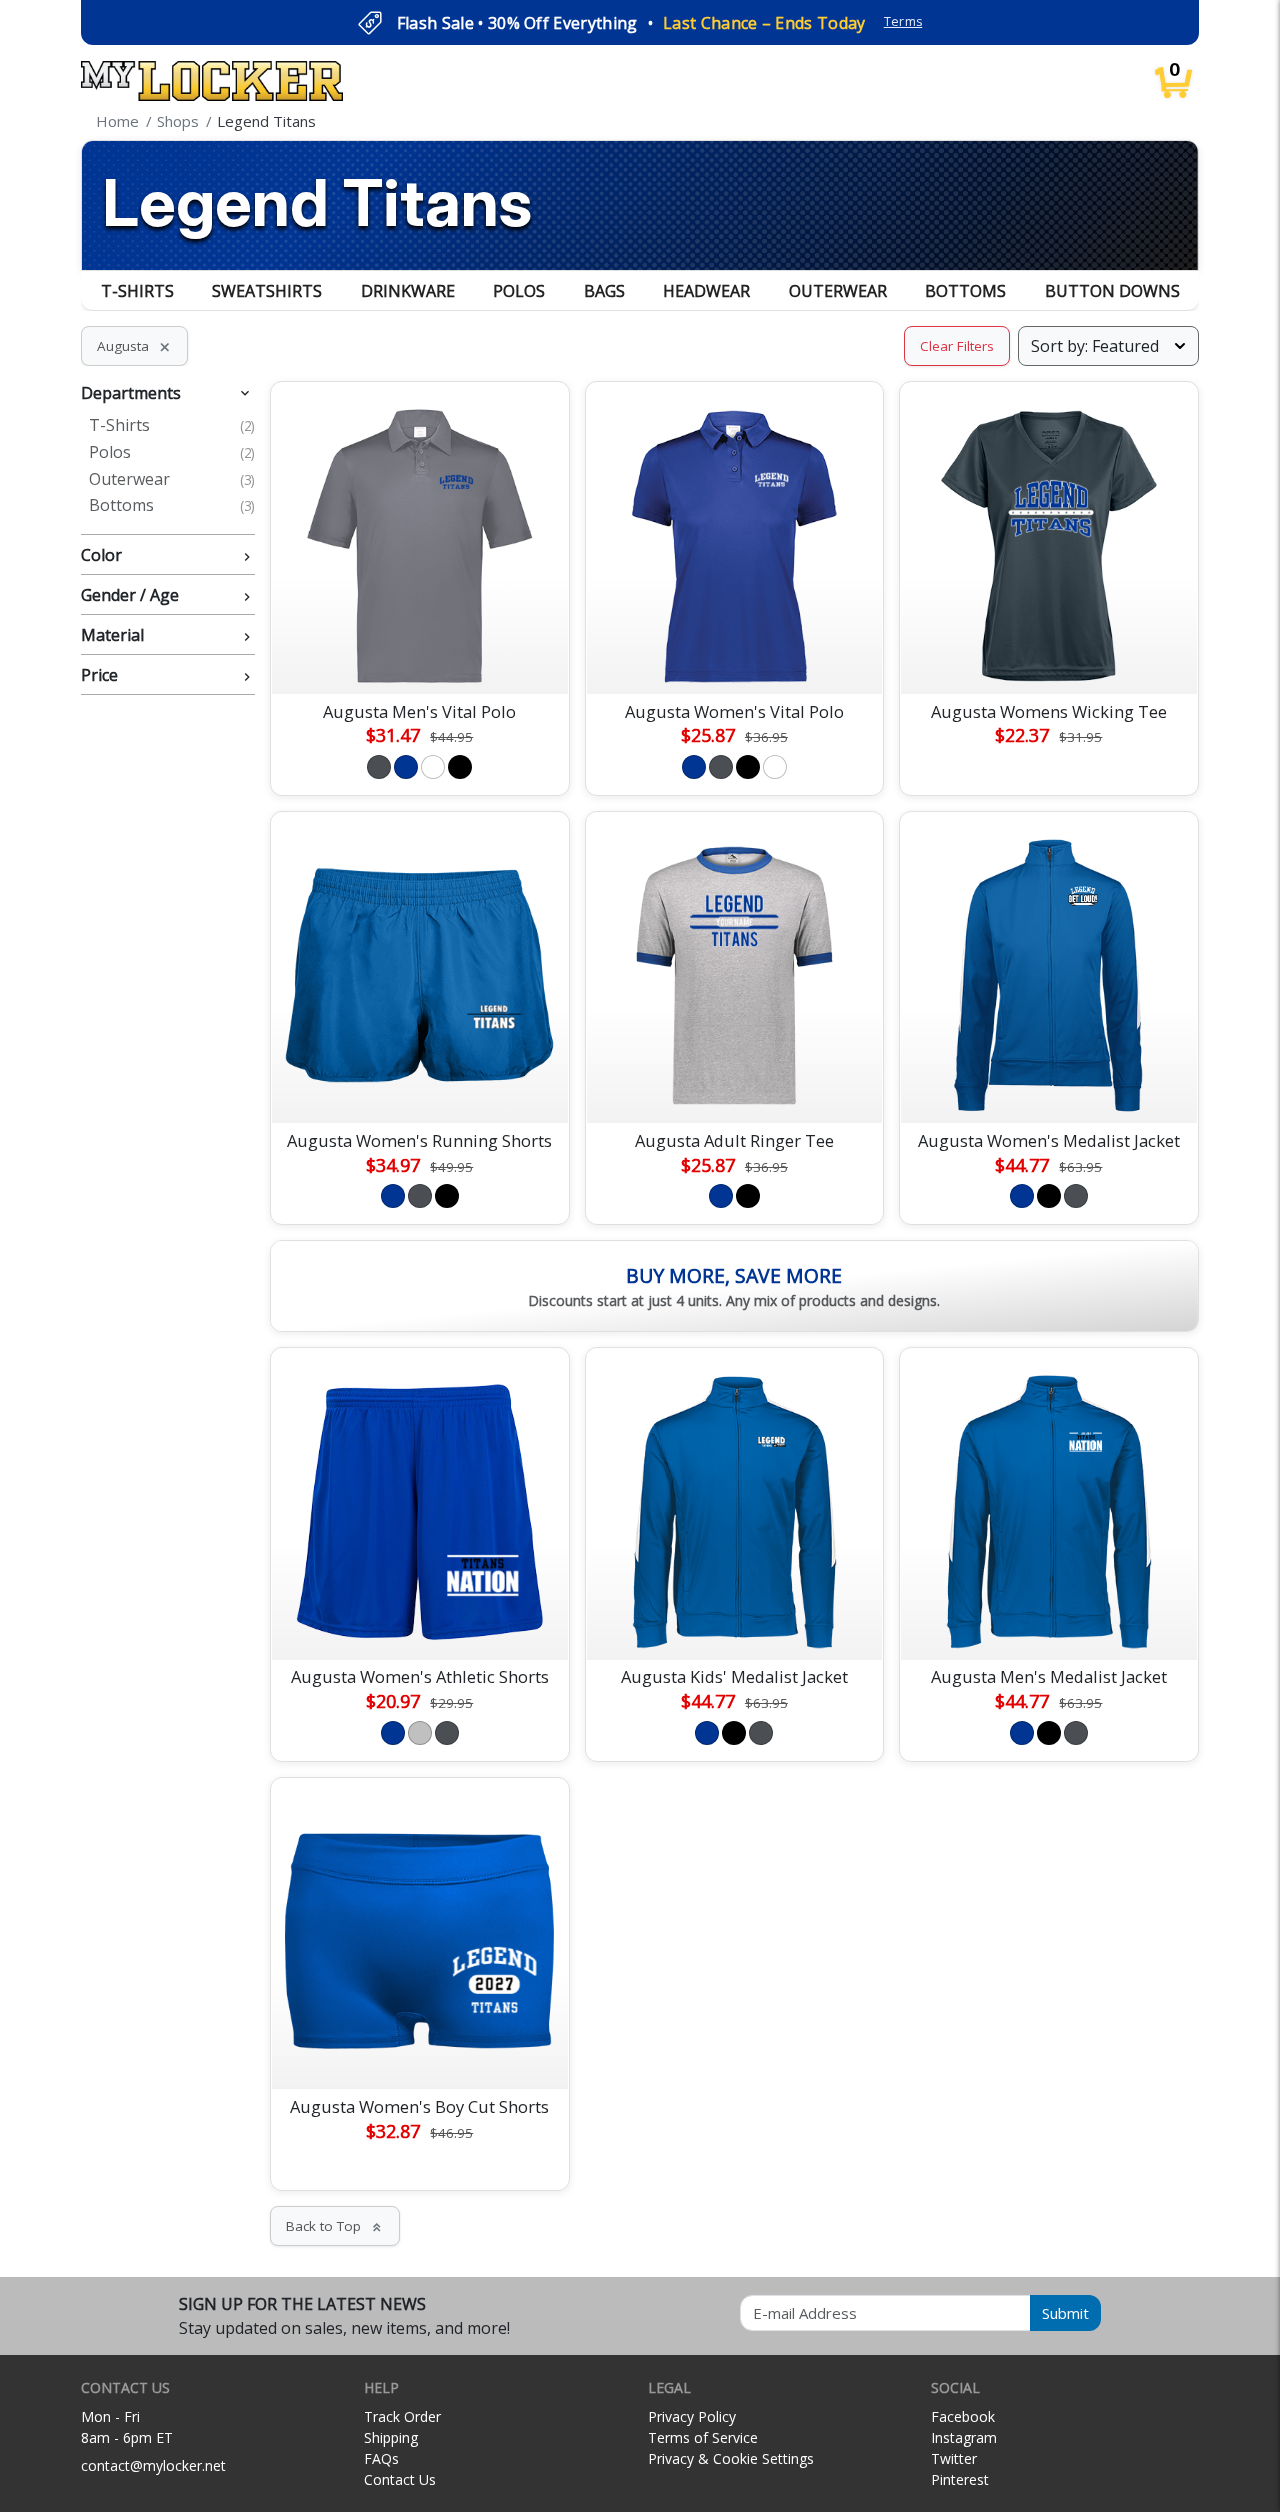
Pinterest (960, 2479)
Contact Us (400, 2479)
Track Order (402, 2416)
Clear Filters (957, 346)
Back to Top (335, 2226)
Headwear (706, 291)
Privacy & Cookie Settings (731, 2458)
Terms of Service (703, 2437)
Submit (1065, 2313)
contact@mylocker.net (153, 2465)
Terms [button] (903, 21)
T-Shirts (137, 291)
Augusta (134, 346)
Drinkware (408, 291)
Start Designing (420, 655)
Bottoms (965, 291)
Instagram (964, 2437)
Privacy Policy (692, 2416)
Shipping (391, 2437)
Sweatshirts (267, 291)
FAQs (381, 2458)
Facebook (963, 2416)
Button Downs (1112, 291)
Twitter (954, 2458)
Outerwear (838, 291)
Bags (604, 291)
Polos (519, 291)
